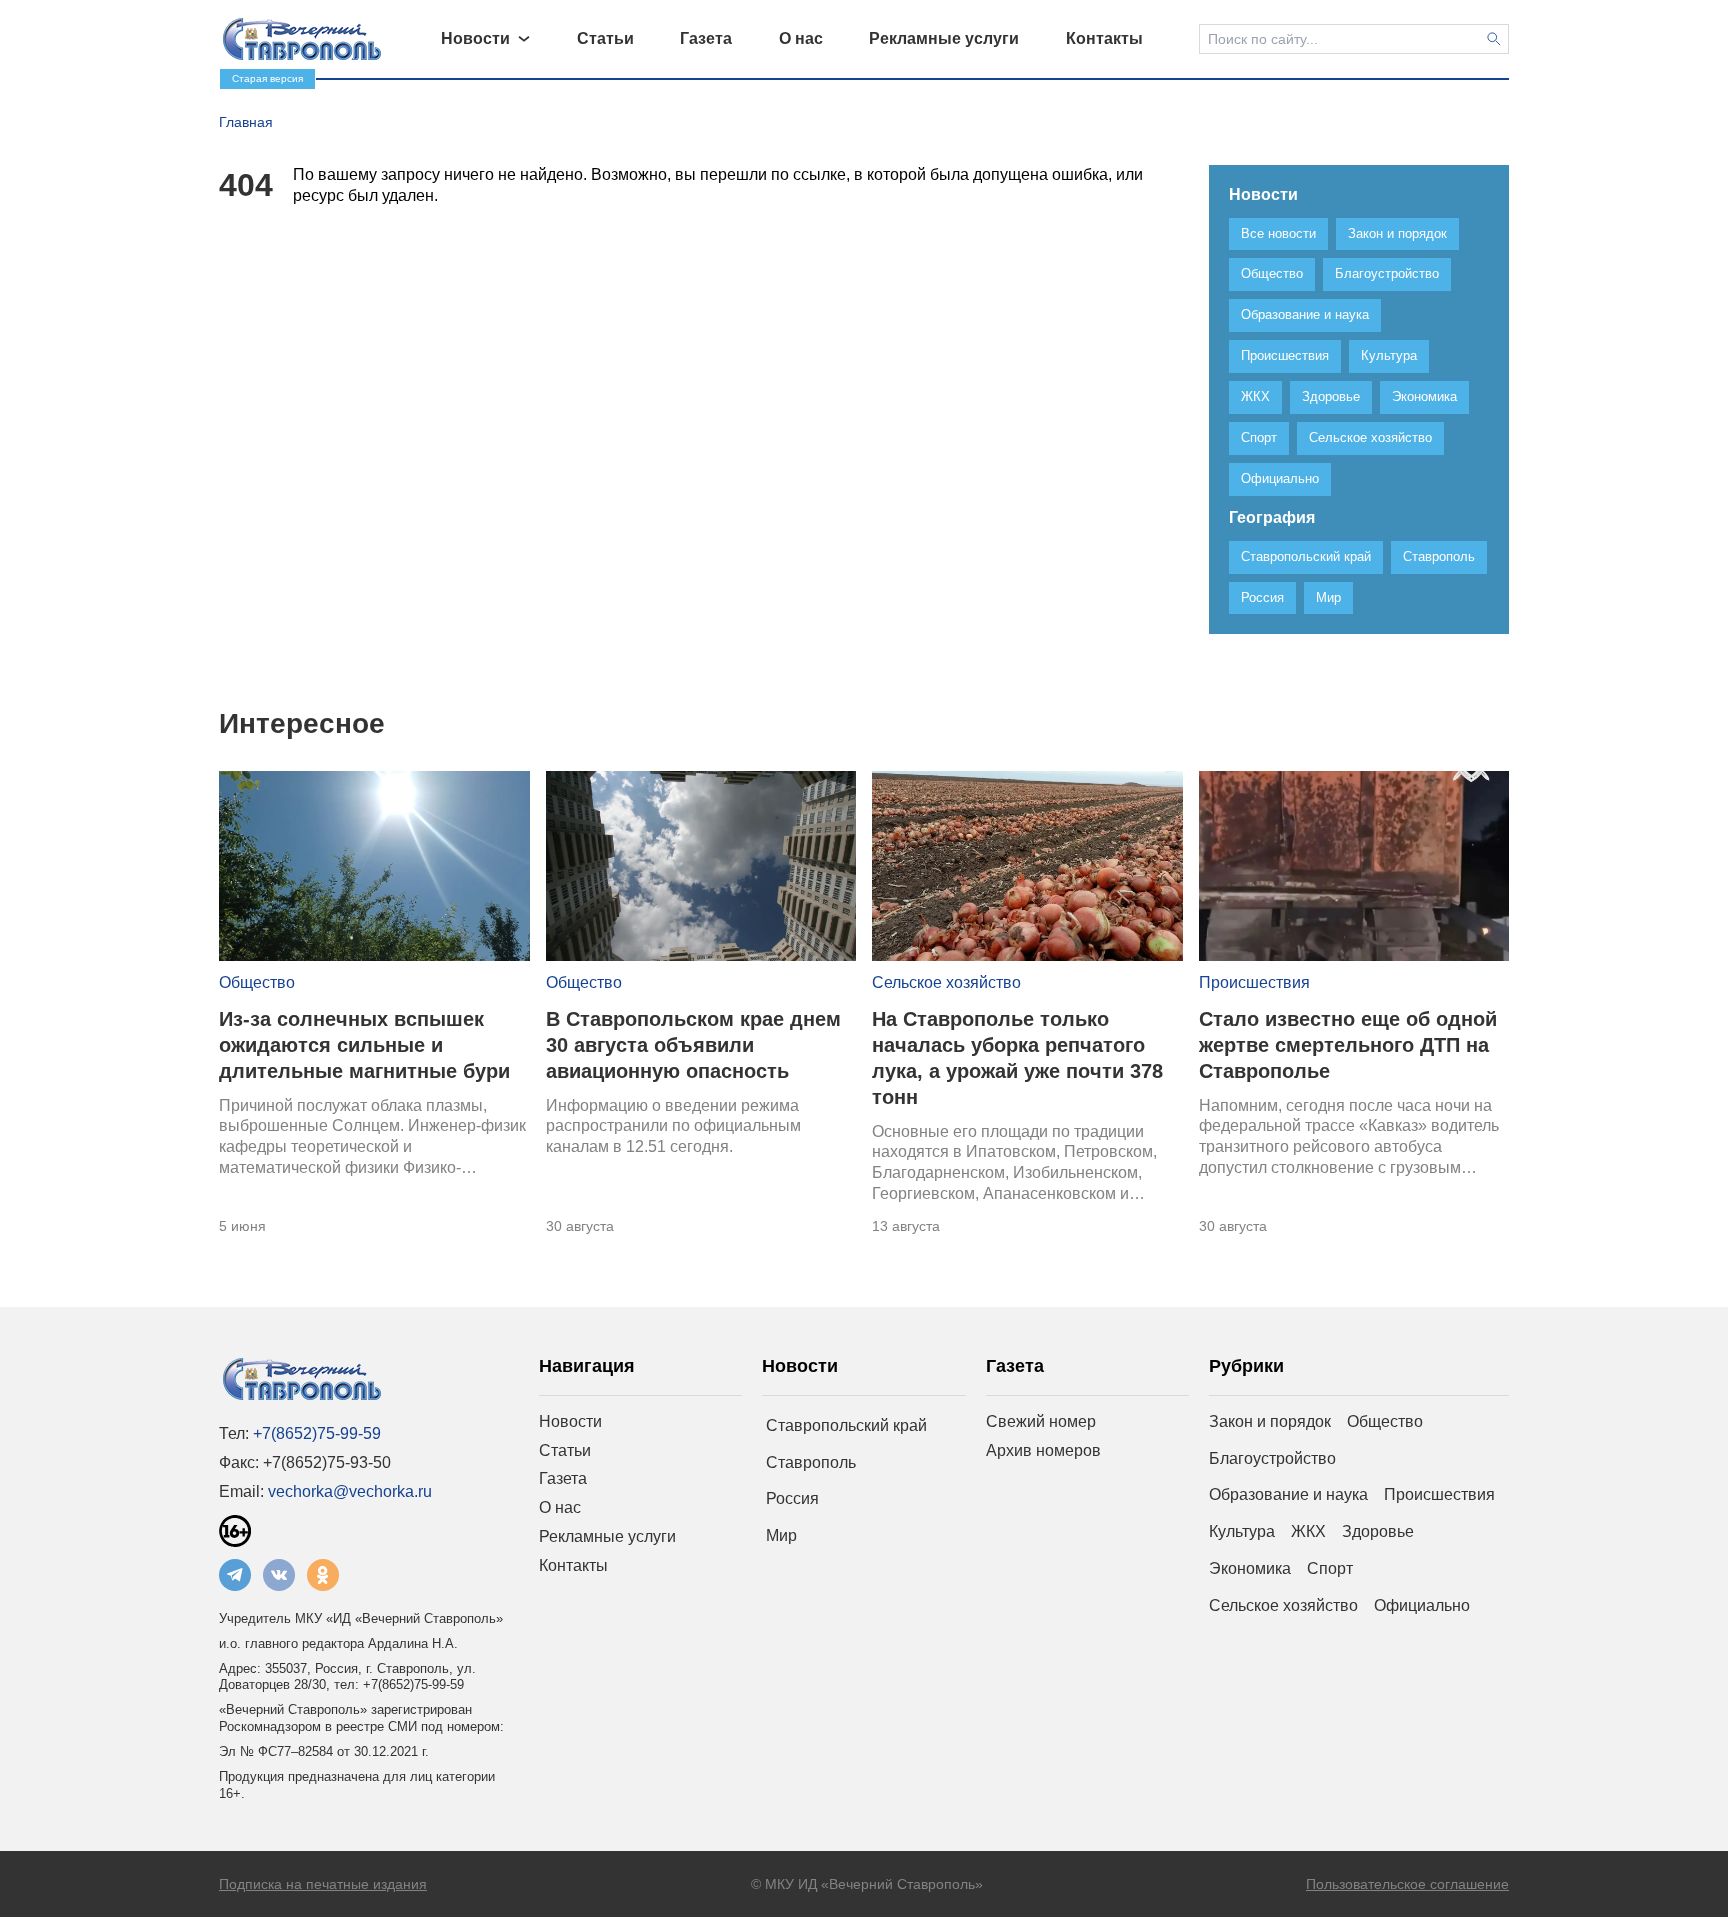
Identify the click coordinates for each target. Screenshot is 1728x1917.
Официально (1422, 1605)
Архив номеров (1043, 1450)
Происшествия (1254, 982)
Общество (257, 982)
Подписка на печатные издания (323, 1884)
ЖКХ (1308, 1531)
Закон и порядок (1270, 1421)
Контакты (573, 1565)
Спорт (1330, 1568)
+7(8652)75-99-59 (317, 1433)
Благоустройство (1272, 1458)
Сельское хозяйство (946, 982)
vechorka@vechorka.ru (350, 1491)
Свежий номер (1041, 1421)
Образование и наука (1288, 1494)
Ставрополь (811, 1462)
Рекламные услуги (607, 1536)
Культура (1242, 1531)
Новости (570, 1421)
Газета (563, 1478)
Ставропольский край (846, 1425)
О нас (560, 1507)
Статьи (565, 1450)
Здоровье (1378, 1531)
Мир (781, 1535)
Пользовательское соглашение (1407, 1884)
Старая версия (267, 78)
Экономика (1250, 1568)
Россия (792, 1498)
